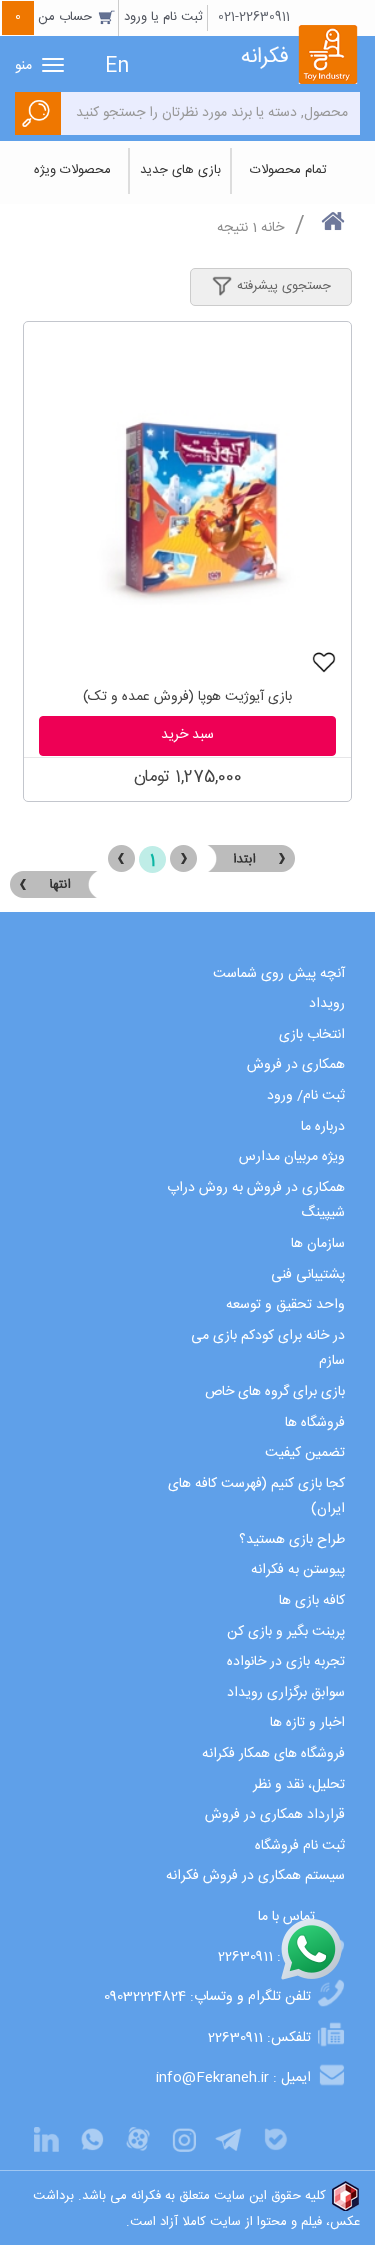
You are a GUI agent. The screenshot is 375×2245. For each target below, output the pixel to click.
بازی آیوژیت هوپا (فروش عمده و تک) (187, 697)
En (117, 66)
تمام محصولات (288, 170)
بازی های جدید (180, 170)
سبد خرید (187, 735)
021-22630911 (254, 17)
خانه (272, 228)
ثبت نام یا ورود (163, 17)
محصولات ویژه (72, 170)
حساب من (55, 17)
